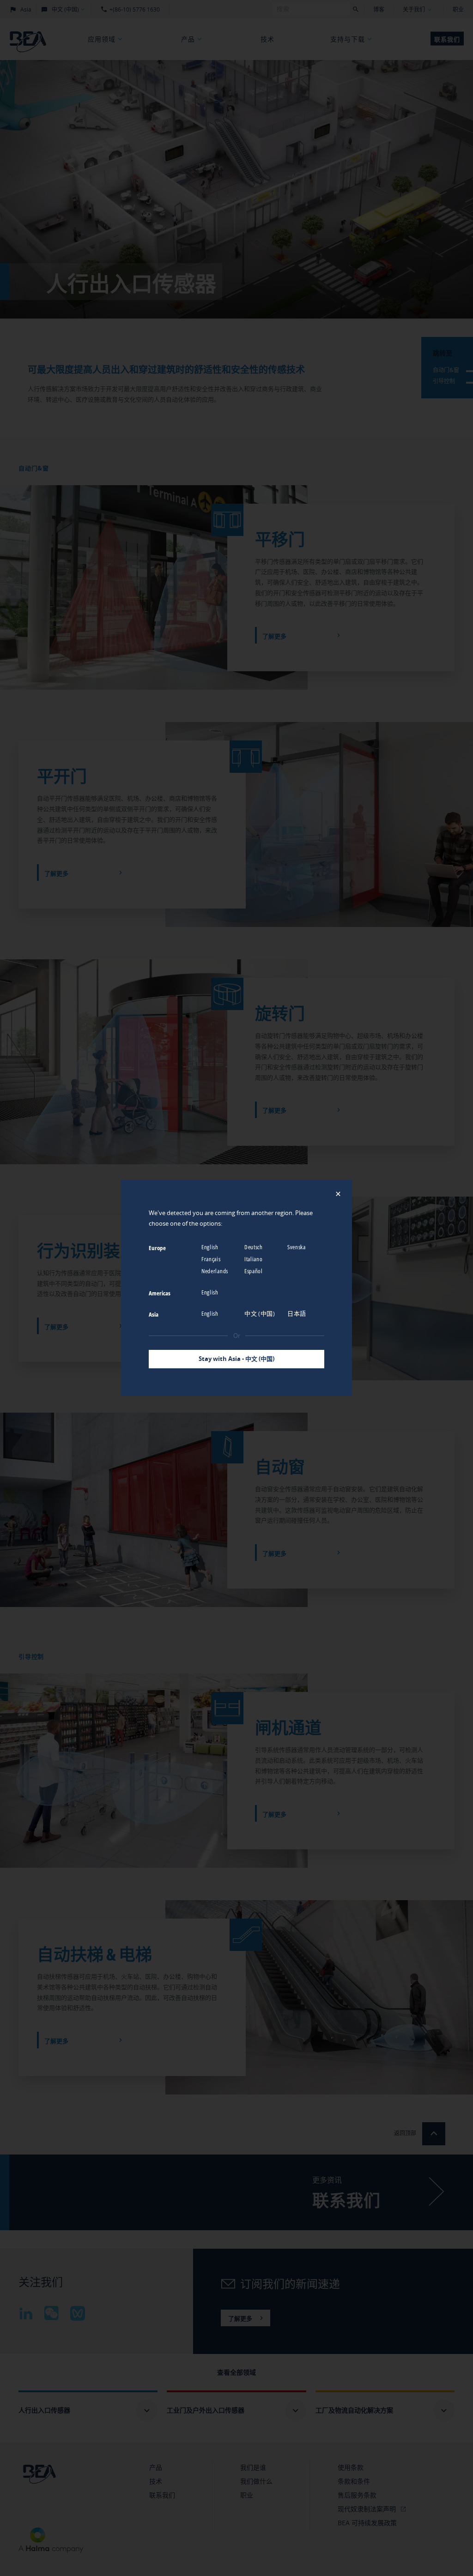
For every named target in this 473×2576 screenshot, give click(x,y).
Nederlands (215, 1271)
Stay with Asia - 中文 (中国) (236, 1359)
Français (212, 1259)
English (211, 1247)
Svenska (297, 1247)
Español (254, 1271)
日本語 (297, 1313)
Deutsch (254, 1247)
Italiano (254, 1259)
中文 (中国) (261, 1313)
